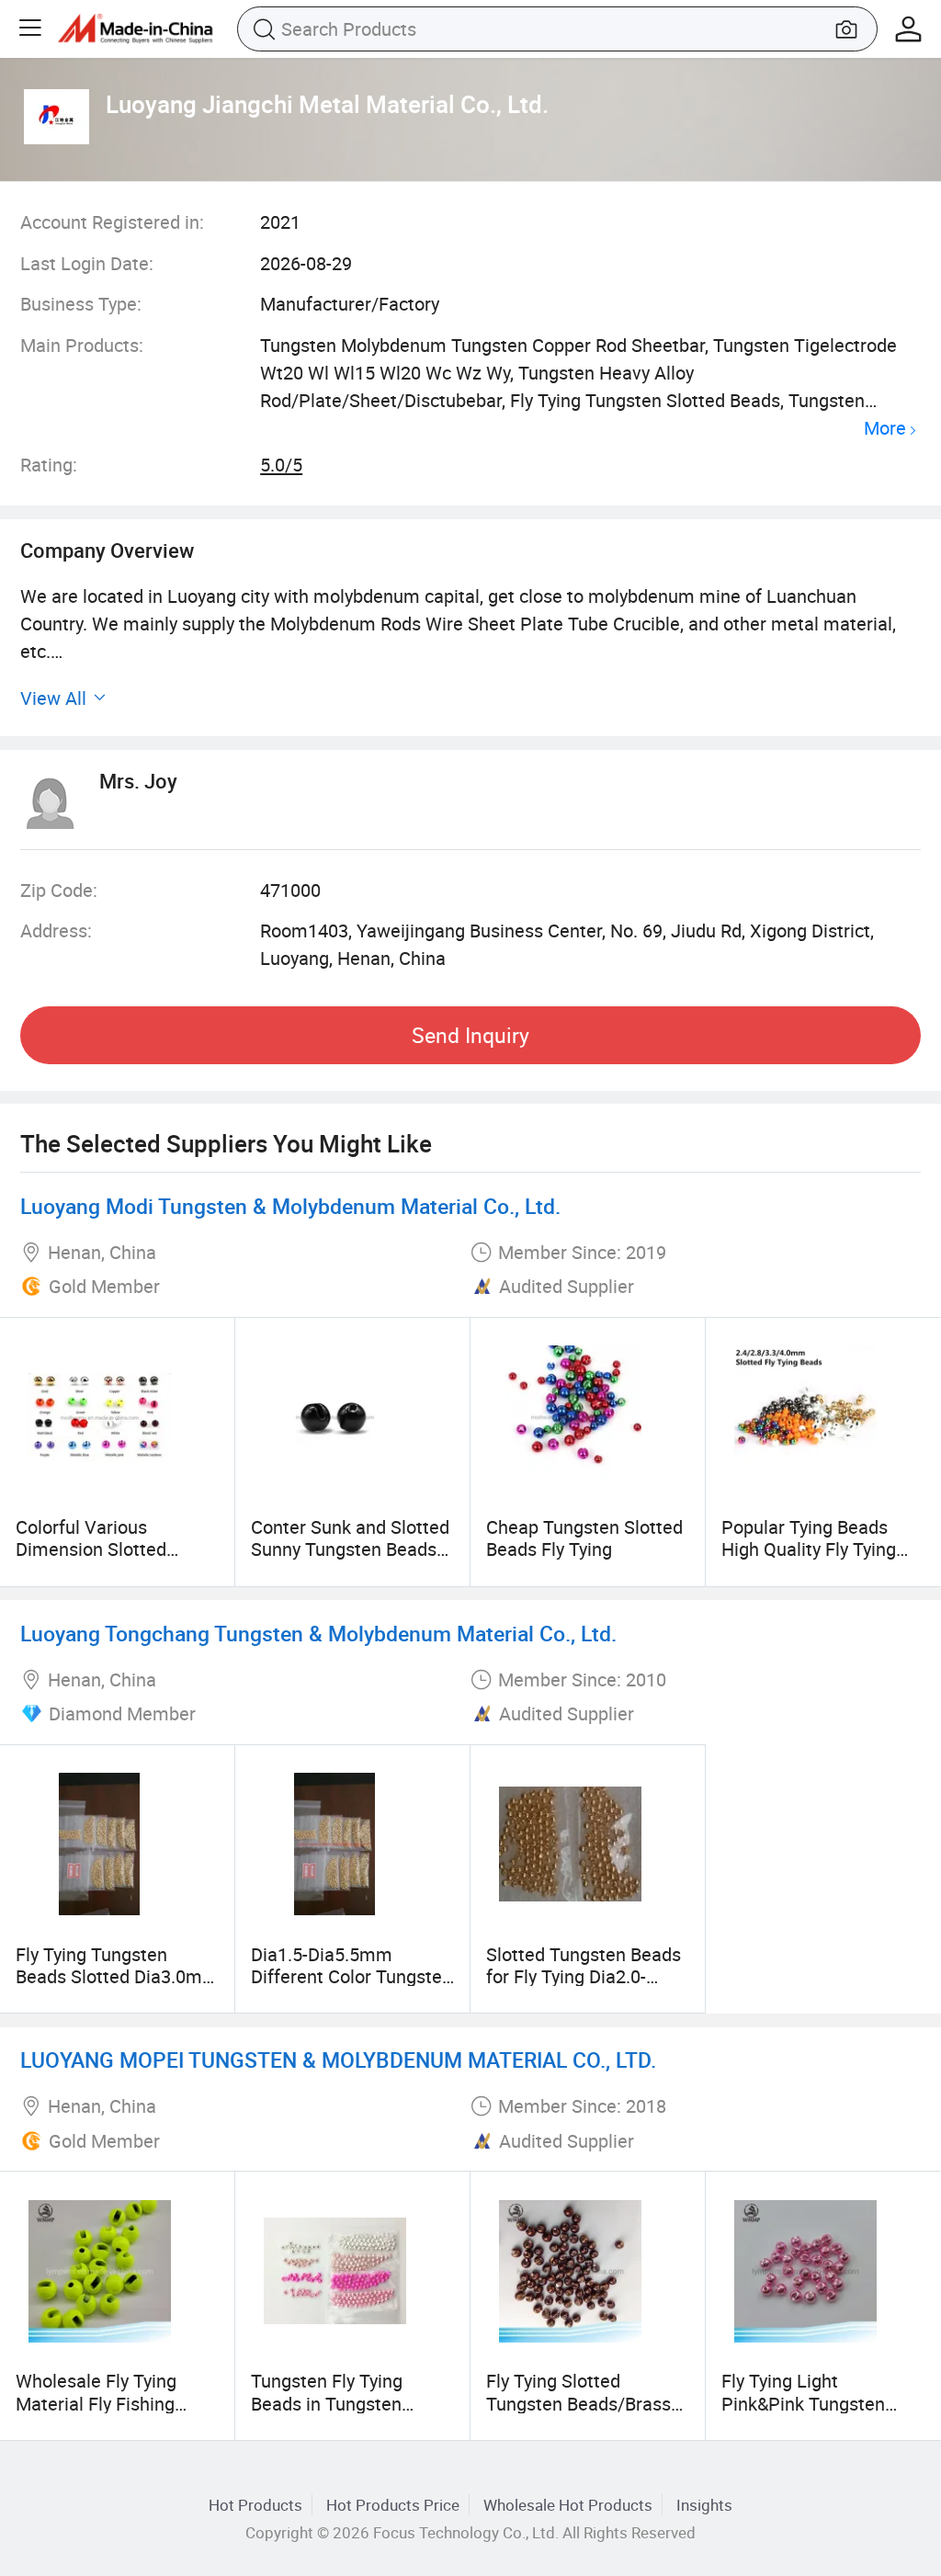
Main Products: (82, 345)
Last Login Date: (87, 263)
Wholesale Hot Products (568, 2505)
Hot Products (255, 2505)
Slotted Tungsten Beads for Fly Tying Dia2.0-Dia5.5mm (584, 1977)
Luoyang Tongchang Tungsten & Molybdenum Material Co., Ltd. (318, 1634)
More (885, 429)
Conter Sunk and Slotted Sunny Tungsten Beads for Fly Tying (350, 1549)
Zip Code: (59, 890)
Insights (704, 2505)
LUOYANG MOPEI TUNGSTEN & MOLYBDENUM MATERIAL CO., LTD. (338, 2060)
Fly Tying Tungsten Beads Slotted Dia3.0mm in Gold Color (117, 1977)
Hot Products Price (393, 2505)
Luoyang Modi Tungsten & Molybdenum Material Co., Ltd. (290, 1206)
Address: (56, 931)
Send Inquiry (470, 1035)
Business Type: (81, 304)
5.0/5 (281, 465)
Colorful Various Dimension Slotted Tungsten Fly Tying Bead (114, 1549)
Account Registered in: (112, 222)
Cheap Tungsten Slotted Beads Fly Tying (584, 1538)
